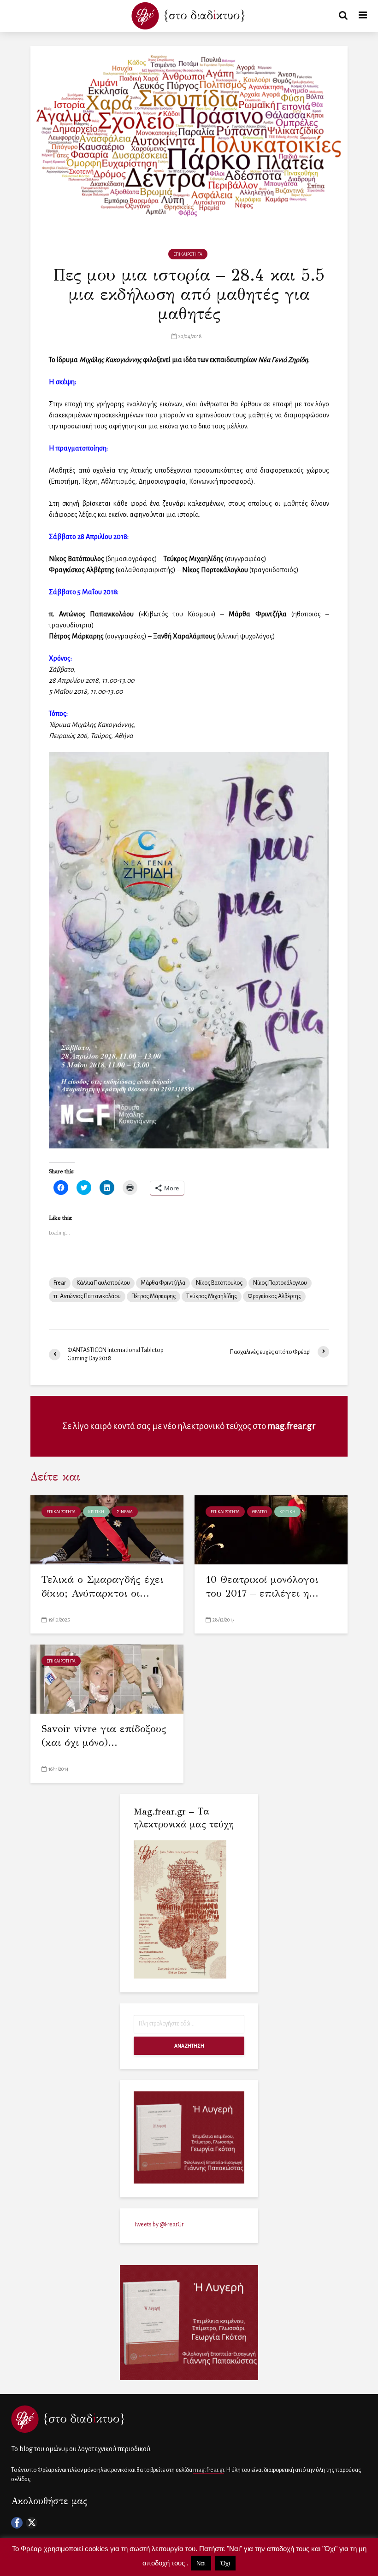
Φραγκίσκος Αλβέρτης (274, 1296)
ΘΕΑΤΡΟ (260, 1512)
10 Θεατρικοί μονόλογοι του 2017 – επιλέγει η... (262, 1586)
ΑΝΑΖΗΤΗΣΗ (189, 2046)
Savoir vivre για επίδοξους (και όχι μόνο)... (104, 1736)
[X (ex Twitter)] (32, 2523)
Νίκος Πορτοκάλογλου (280, 1283)
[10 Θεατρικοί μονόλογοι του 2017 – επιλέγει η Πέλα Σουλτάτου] (271, 1529)
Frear (60, 1283)
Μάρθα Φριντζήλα (163, 1283)
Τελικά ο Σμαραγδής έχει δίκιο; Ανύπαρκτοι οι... (102, 1586)
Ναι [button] (201, 2563)
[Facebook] (17, 2523)
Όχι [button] (225, 2563)
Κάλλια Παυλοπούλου (103, 1283)
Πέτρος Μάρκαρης (154, 1296)
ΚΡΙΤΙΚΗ (96, 1512)
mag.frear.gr (292, 1426)
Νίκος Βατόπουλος (219, 1283)
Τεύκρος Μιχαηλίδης (212, 1296)
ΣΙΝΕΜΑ (125, 1512)
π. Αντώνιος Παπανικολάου (87, 1296)
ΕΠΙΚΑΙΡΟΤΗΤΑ (188, 254)
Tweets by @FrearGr (159, 2225)
